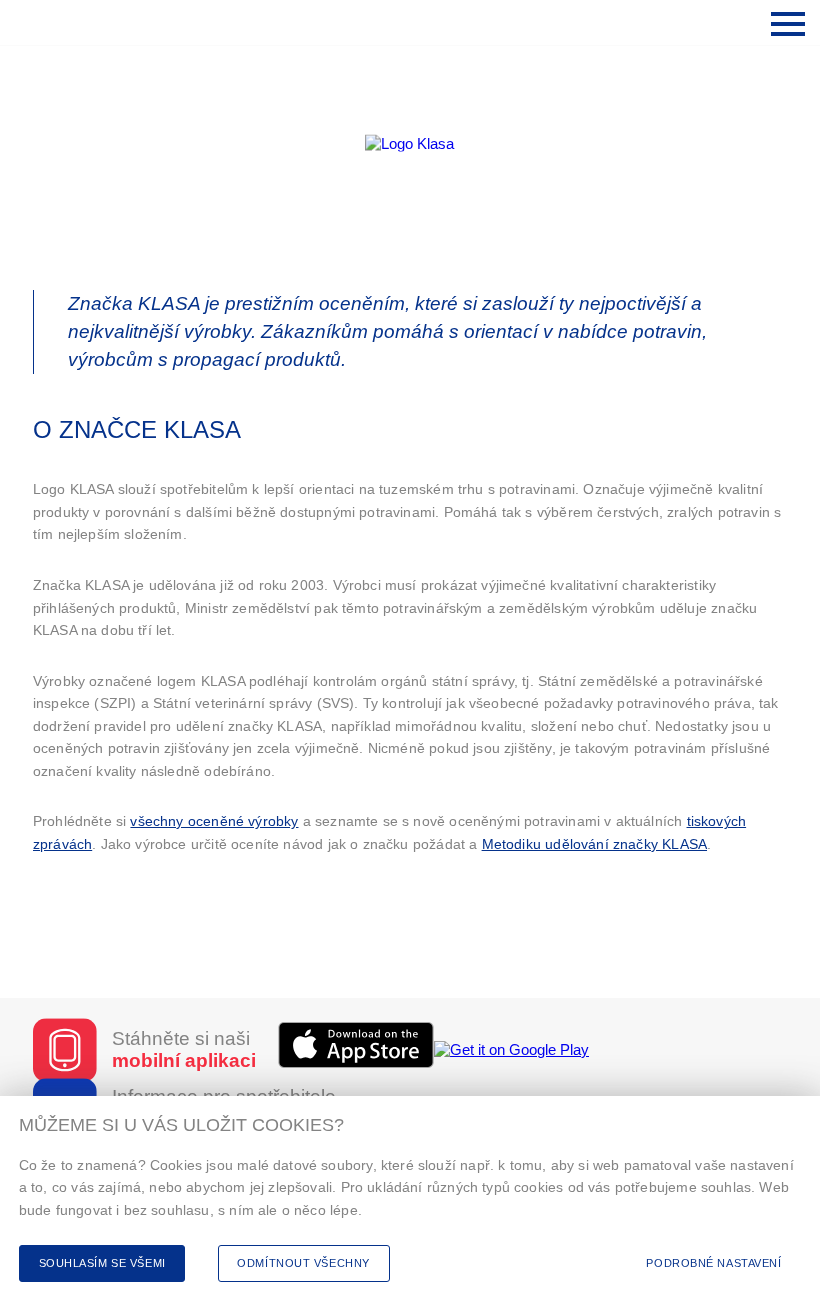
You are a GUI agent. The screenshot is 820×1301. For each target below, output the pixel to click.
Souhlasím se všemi (102, 1263)
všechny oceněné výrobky (214, 821)
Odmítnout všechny (303, 1263)
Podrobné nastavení (713, 1263)
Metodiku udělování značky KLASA (594, 844)
